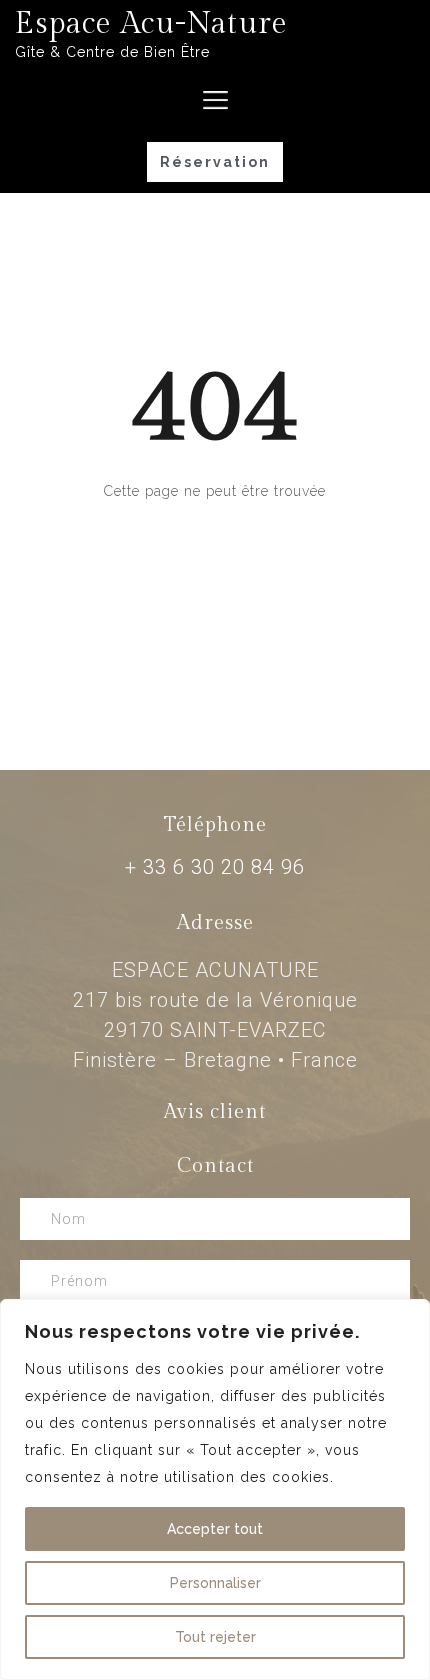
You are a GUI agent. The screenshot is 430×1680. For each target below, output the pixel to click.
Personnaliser (215, 1583)
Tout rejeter (215, 1637)
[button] (215, 162)
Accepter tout (215, 1529)
